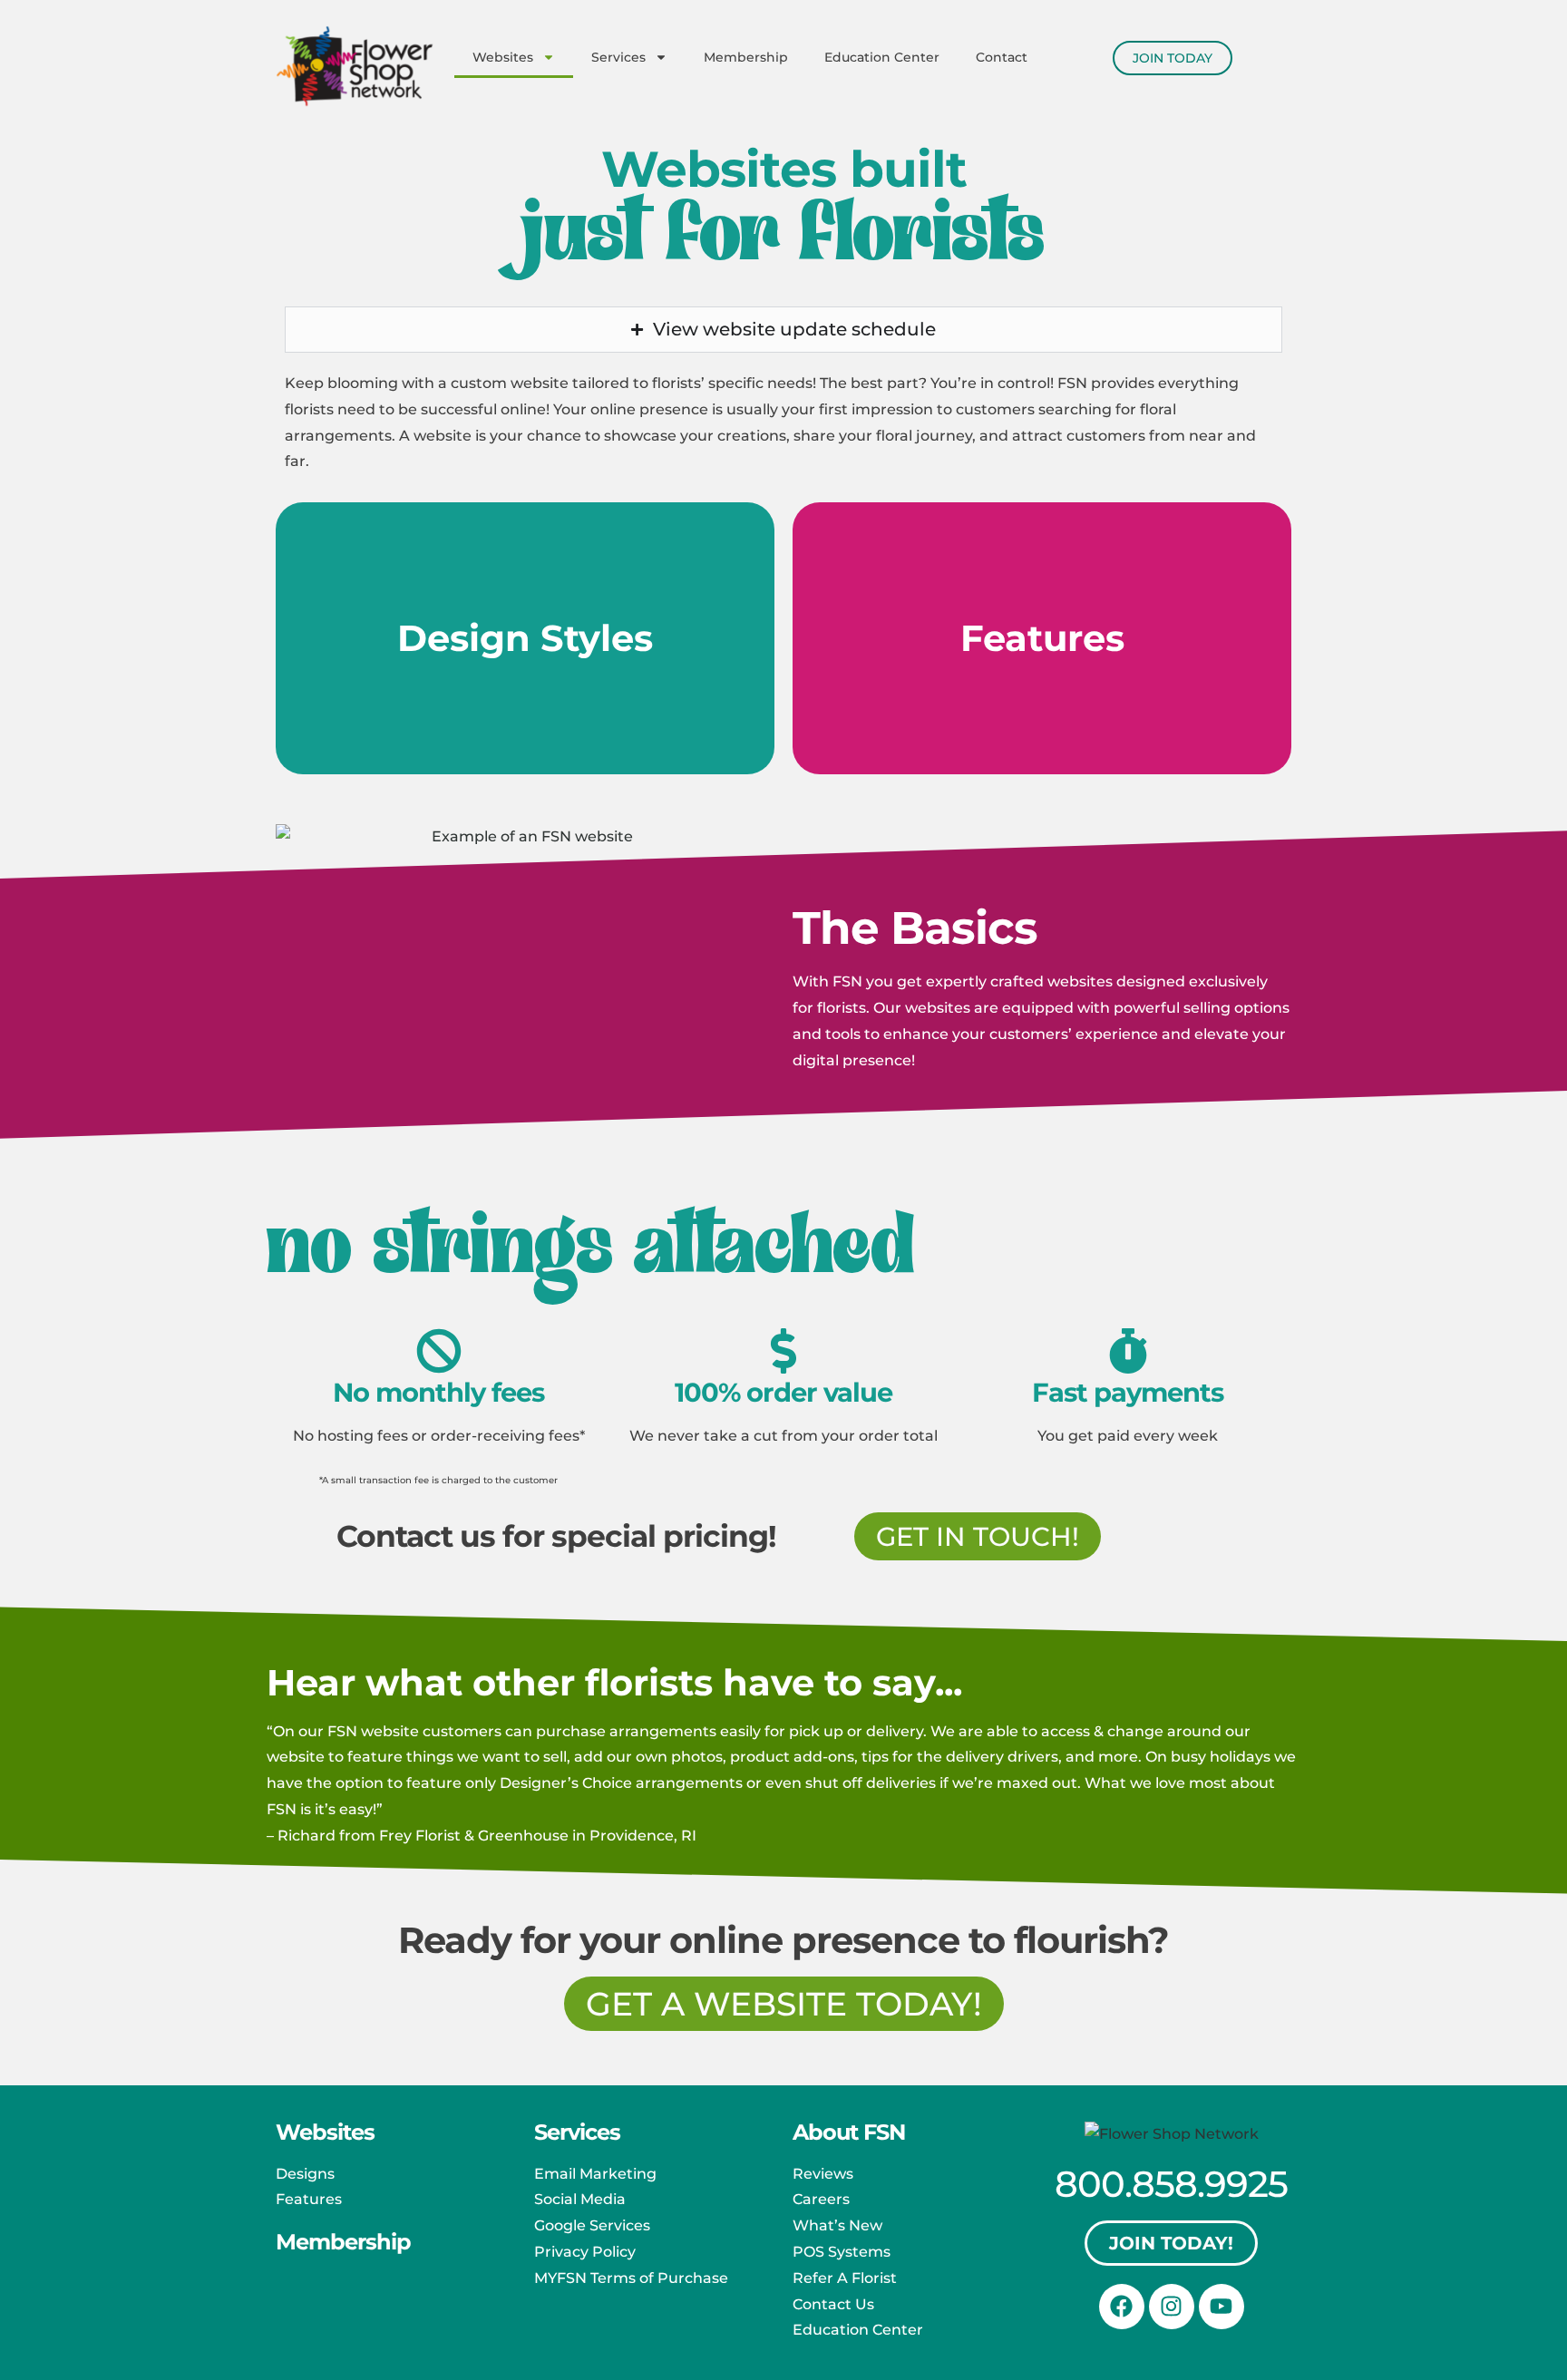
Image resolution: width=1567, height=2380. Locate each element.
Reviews (823, 2174)
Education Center (882, 57)
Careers (821, 2199)
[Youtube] (1221, 2307)
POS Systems (842, 2252)
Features (309, 2199)
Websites (503, 57)
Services (618, 57)
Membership (746, 57)
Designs (305, 2174)
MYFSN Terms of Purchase (631, 2278)
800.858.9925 (1171, 2184)
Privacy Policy (585, 2252)
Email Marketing (595, 2174)
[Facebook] (1122, 2307)
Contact (1002, 57)
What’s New (837, 2225)
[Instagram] (1172, 2307)
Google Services (592, 2225)
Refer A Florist (845, 2278)
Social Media (580, 2199)
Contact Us (833, 2304)
